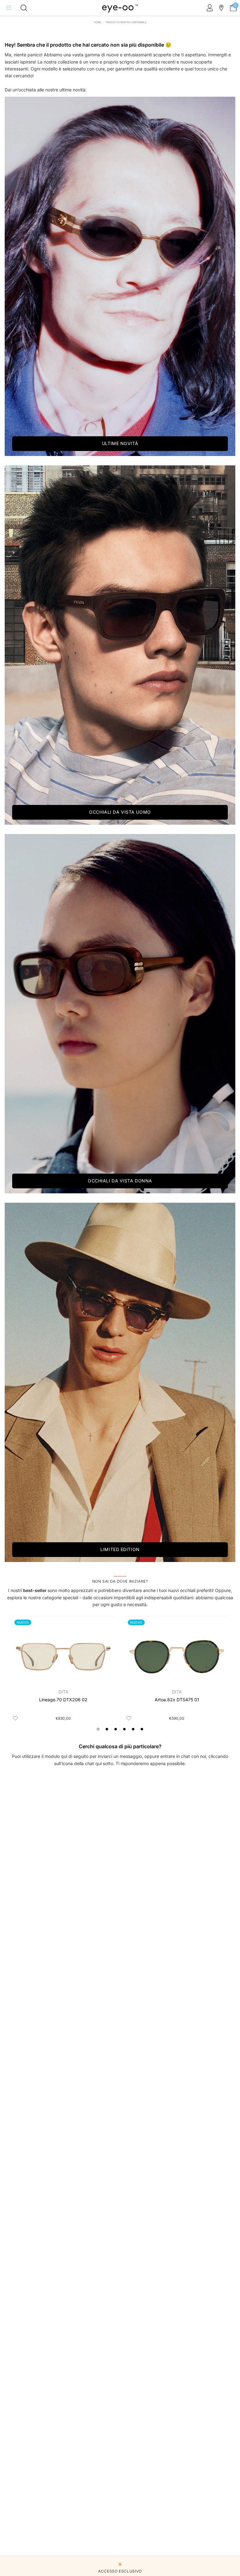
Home (97, 22)
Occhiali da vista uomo (120, 812)
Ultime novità (120, 443)
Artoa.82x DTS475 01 (177, 1700)
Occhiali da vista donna (120, 1181)
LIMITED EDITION (120, 1549)
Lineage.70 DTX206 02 (63, 1700)
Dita (63, 1692)
